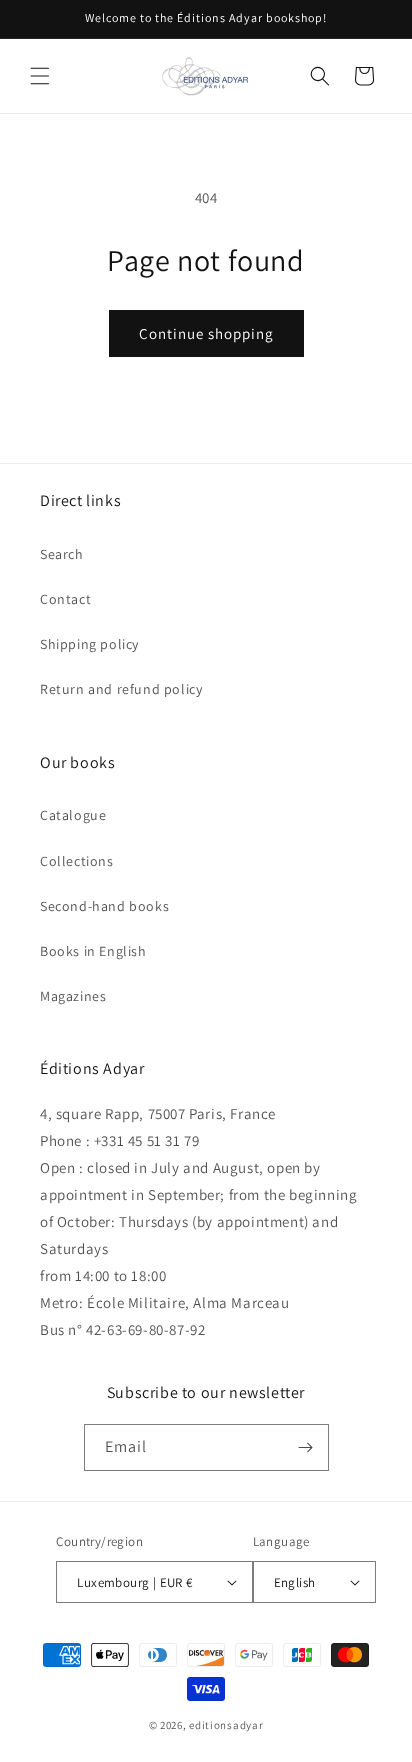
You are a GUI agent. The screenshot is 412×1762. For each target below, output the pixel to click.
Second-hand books (104, 906)
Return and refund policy (121, 689)
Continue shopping (206, 333)
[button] (40, 76)
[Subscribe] (306, 1447)
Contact (65, 599)
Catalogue (73, 815)
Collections (77, 861)
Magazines (73, 996)
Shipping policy (89, 644)
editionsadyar (226, 1725)
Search (62, 554)
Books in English (93, 951)
